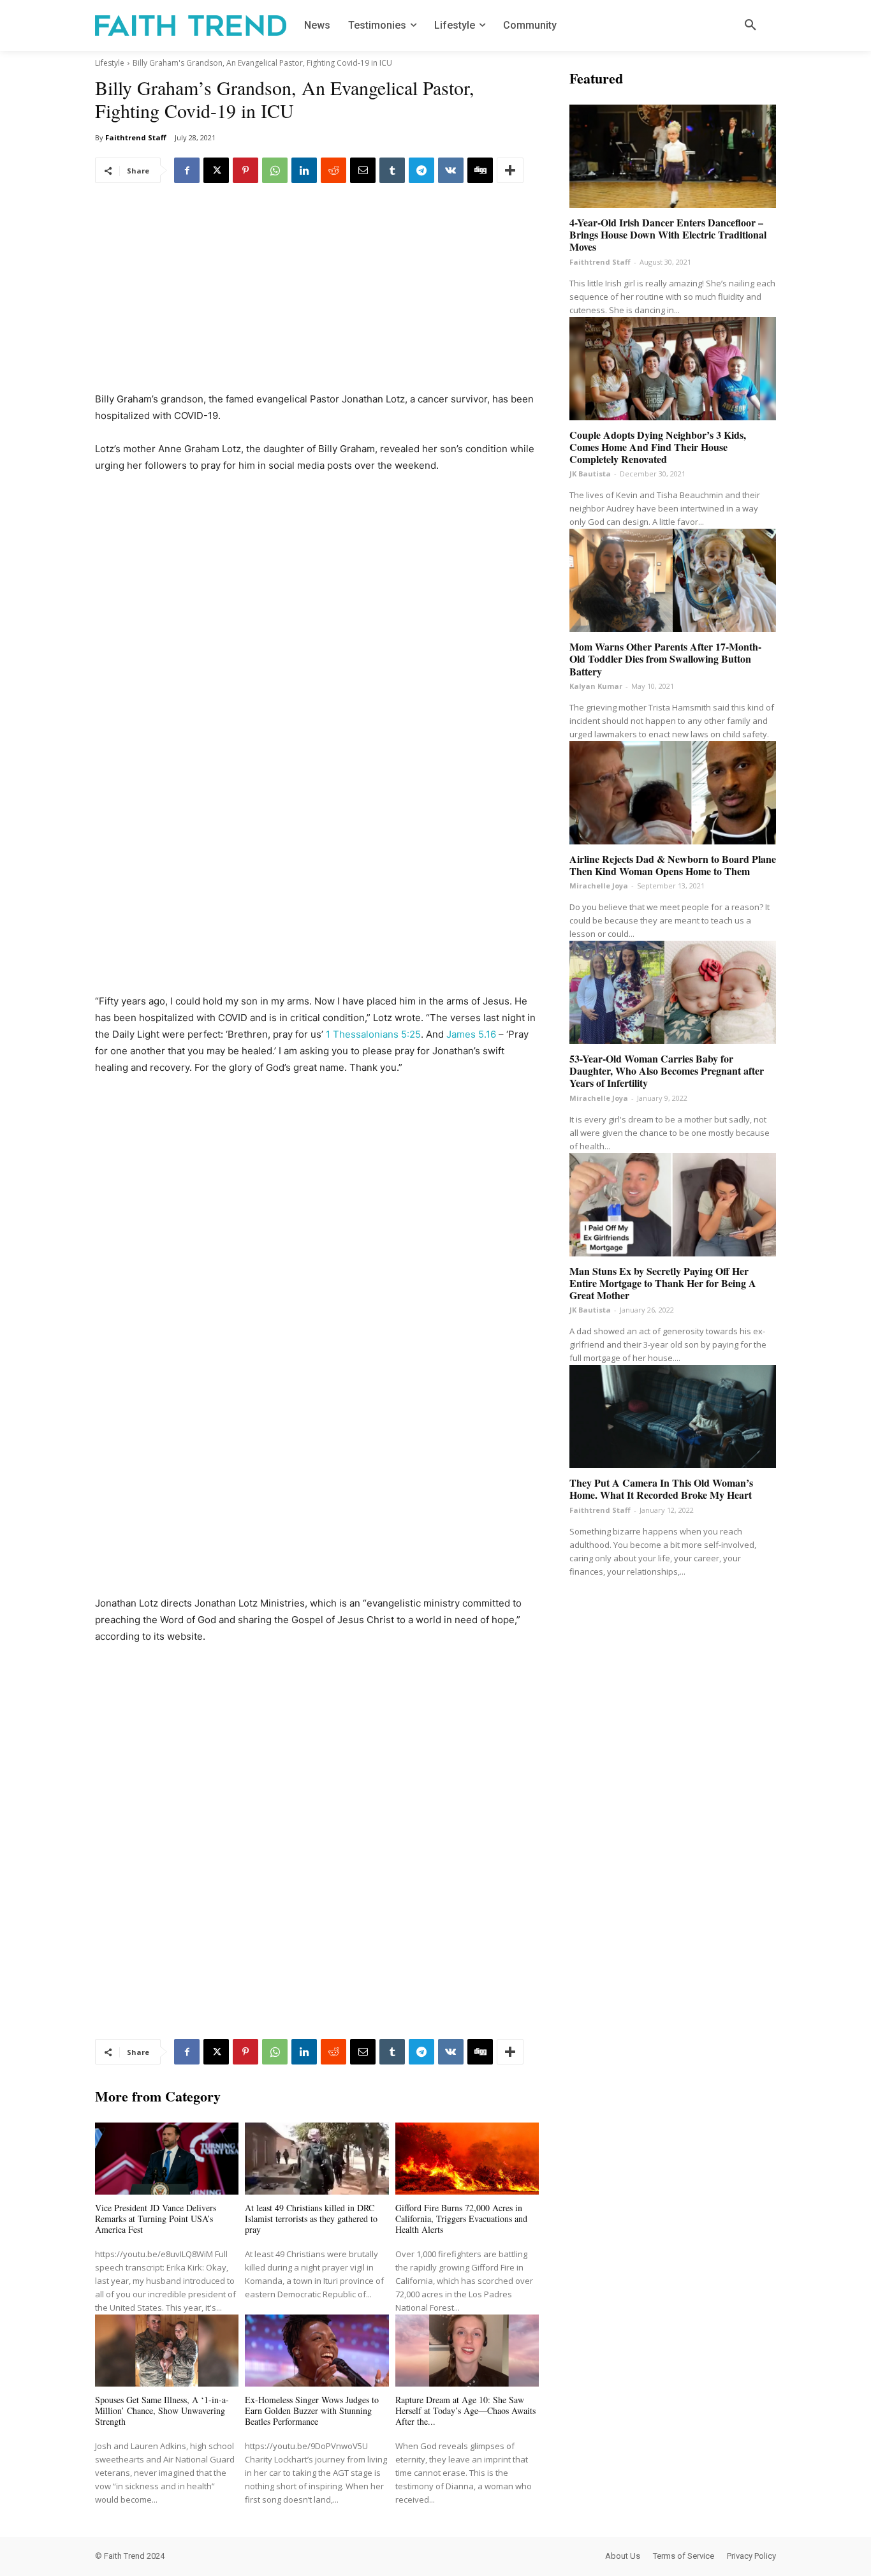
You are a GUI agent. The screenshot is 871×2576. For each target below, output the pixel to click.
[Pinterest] (245, 170)
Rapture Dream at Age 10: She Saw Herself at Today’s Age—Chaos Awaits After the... (465, 2410)
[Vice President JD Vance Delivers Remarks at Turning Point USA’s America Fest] (167, 2159)
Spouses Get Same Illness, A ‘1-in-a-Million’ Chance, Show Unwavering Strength (162, 2410)
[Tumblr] (392, 170)
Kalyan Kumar (596, 686)
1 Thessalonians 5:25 (373, 1034)
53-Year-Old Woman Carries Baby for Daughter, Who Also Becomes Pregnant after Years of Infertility (667, 1071)
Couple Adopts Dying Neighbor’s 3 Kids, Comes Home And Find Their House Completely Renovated (658, 447)
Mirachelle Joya (599, 886)
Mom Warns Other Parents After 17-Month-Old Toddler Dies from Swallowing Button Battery (665, 659)
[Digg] (480, 170)
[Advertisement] (317, 297)
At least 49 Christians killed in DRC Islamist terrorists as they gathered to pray (311, 2219)
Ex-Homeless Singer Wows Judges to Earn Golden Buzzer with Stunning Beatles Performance (312, 2410)
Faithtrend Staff (136, 137)
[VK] (451, 170)
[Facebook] (187, 170)
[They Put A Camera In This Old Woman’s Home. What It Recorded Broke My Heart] (673, 1417)
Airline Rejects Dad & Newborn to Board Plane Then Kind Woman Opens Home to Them (673, 865)
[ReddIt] (333, 170)
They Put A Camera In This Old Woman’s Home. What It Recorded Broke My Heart (661, 1489)
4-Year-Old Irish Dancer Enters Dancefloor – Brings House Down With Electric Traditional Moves (668, 234)
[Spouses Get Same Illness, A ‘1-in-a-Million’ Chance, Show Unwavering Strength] (167, 2351)
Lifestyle (110, 63)
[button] (750, 26)
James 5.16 (471, 1034)
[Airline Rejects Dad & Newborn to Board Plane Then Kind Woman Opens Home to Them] (673, 793)
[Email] (363, 170)
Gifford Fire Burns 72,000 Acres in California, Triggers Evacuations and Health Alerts (461, 2219)
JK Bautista (590, 474)
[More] (510, 170)
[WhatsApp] (275, 170)
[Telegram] (421, 170)
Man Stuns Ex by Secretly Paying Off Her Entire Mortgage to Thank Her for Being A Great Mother (663, 1283)
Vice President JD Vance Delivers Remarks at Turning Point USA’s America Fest (156, 2219)
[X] (216, 170)
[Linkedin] (304, 170)
